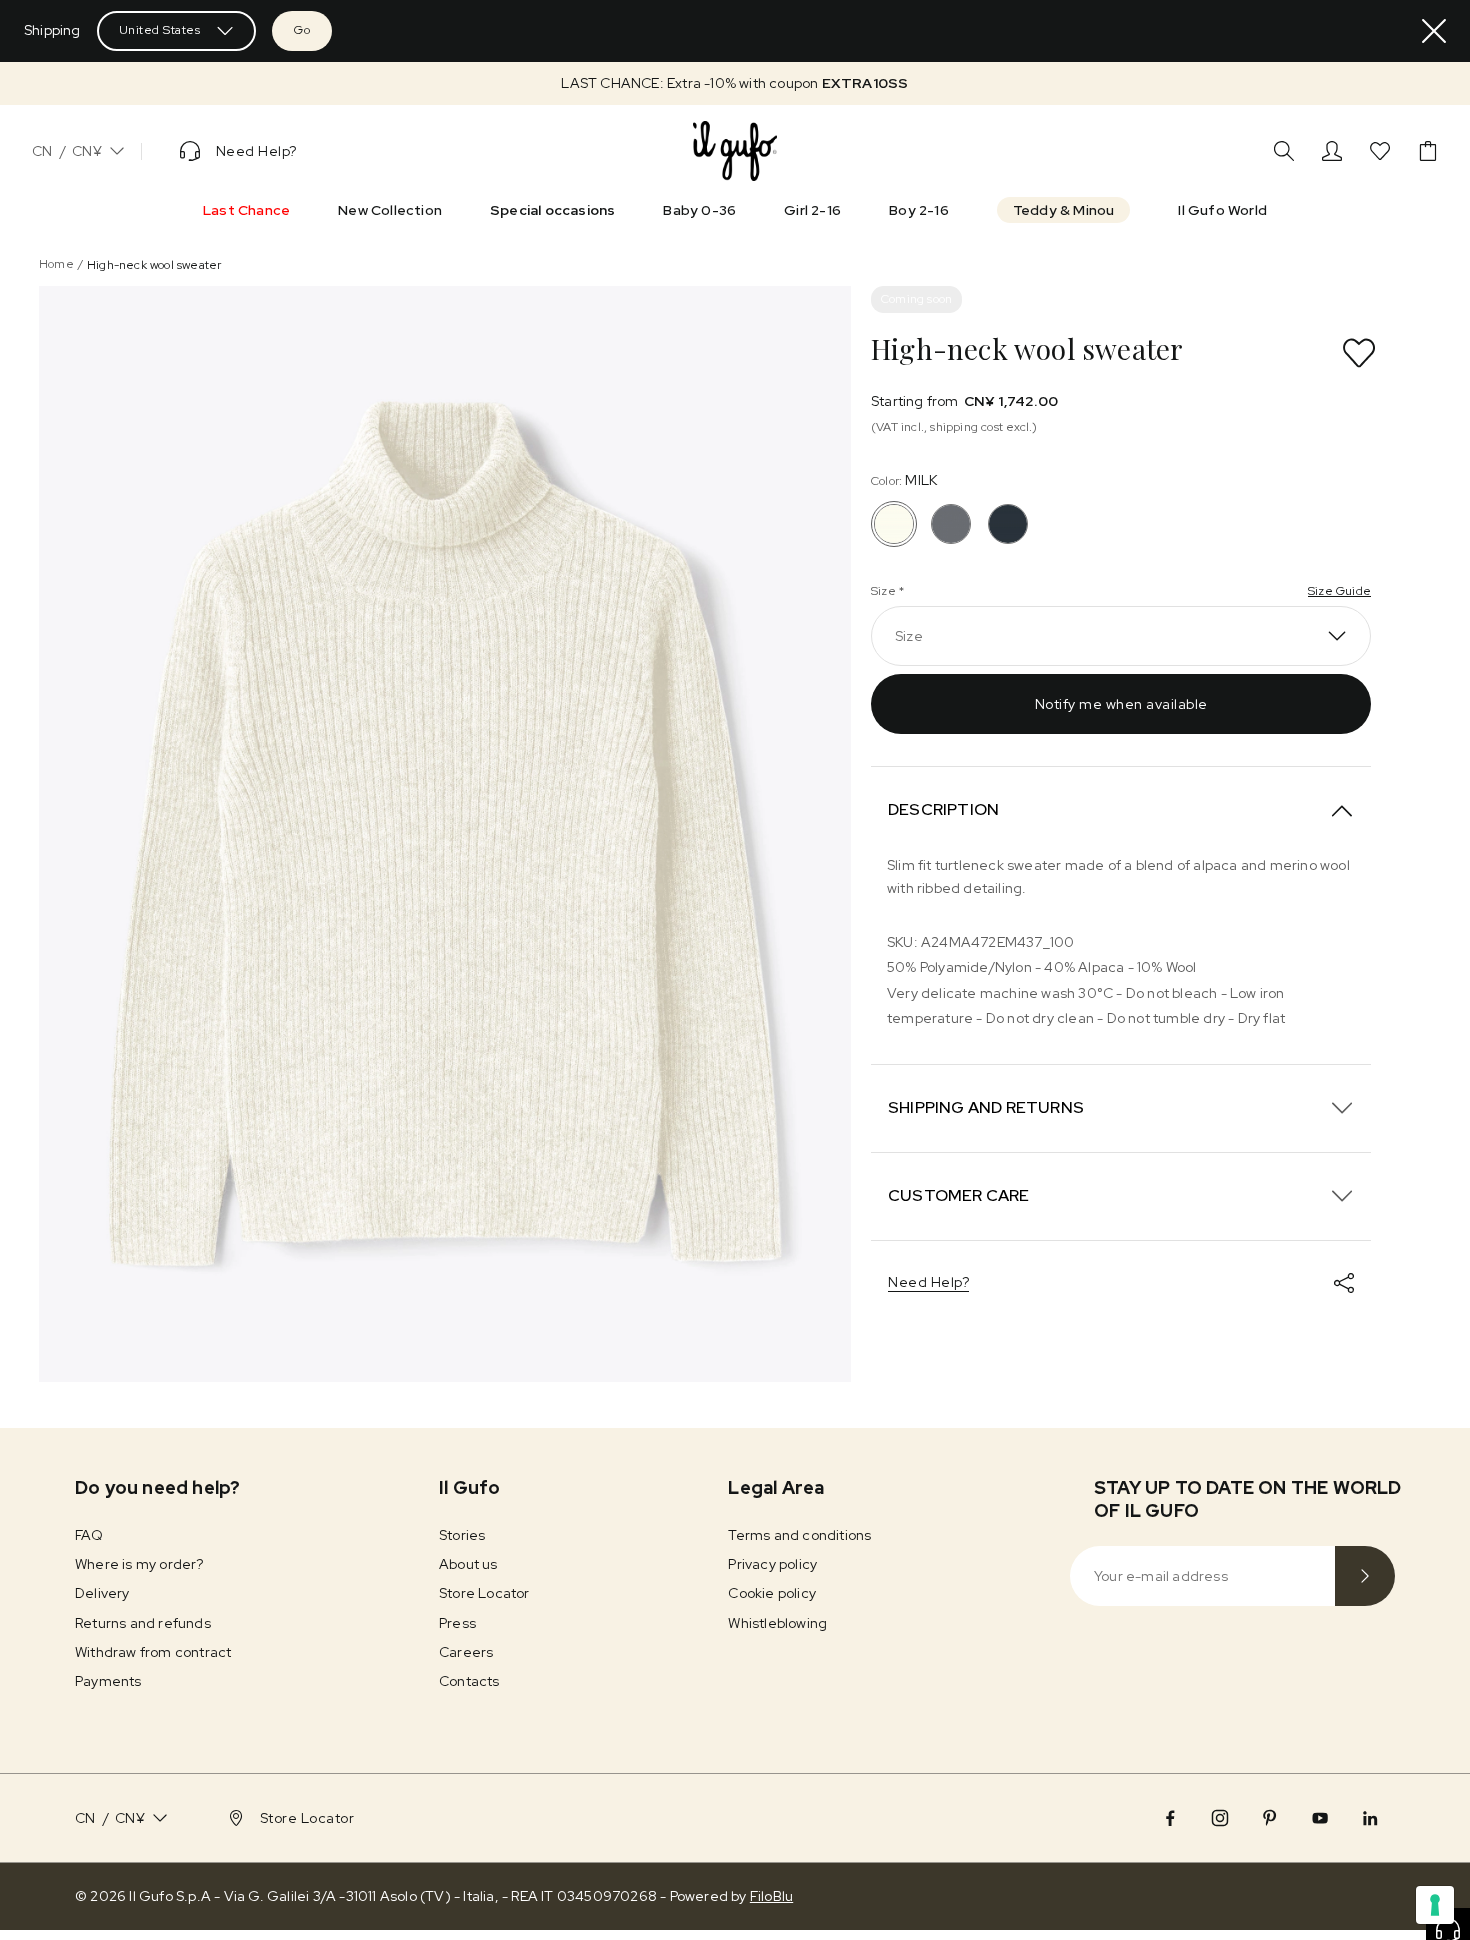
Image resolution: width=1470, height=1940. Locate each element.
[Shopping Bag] (1428, 151)
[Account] (1332, 151)
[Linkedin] (1370, 1818)
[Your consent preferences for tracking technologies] (1435, 1905)
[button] (735, 83)
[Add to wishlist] (1359, 353)
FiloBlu (771, 1896)
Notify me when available (1121, 704)
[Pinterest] (1270, 1818)
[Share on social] (1344, 1283)
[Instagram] (1220, 1818)
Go (302, 30)
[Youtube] (1320, 1818)
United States (160, 30)
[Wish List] (1380, 151)
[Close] (1434, 31)
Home (56, 264)
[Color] (951, 524)
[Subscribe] (1365, 1576)
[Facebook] (1170, 1818)
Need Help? (928, 1282)
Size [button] (909, 636)
